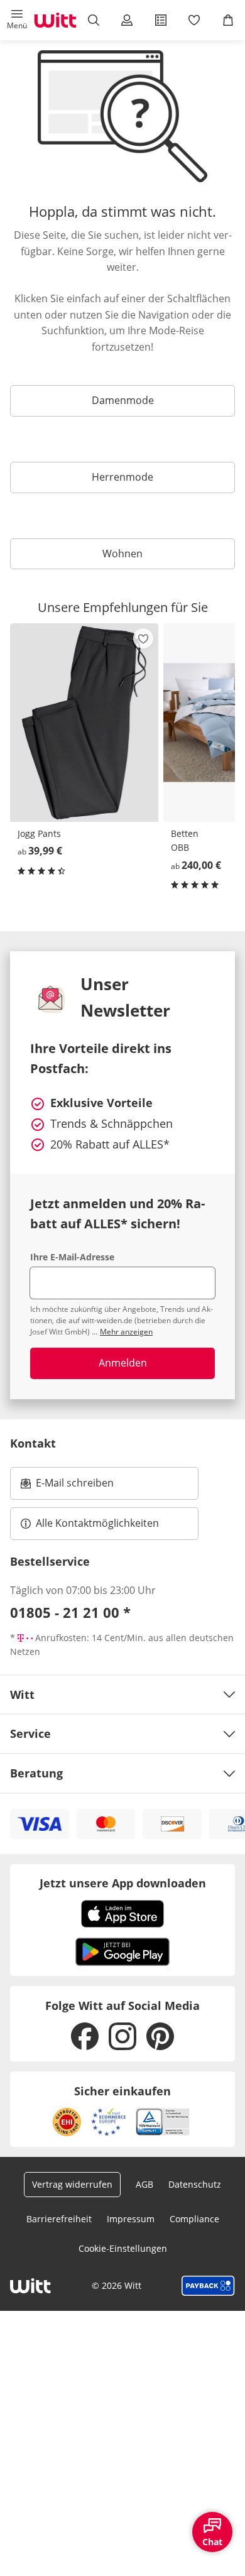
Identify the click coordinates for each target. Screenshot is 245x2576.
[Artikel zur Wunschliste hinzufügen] (143, 638)
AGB (144, 2184)
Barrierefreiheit (59, 2219)
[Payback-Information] (208, 2286)
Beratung (36, 1773)
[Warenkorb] (228, 20)
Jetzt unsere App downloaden (123, 1883)
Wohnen (122, 554)
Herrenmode (122, 477)
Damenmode (123, 400)
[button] (17, 20)
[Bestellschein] (161, 20)
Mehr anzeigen (126, 1332)
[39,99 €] (84, 723)
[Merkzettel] (195, 20)
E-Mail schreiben (67, 1487)
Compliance (194, 2219)
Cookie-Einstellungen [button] (123, 2248)
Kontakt (33, 1443)
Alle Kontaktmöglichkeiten (97, 1523)
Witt (22, 1695)
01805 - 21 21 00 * (70, 1612)
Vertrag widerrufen (72, 2184)
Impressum (131, 2219)
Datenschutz (195, 2184)
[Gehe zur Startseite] (55, 20)
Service (30, 1733)
